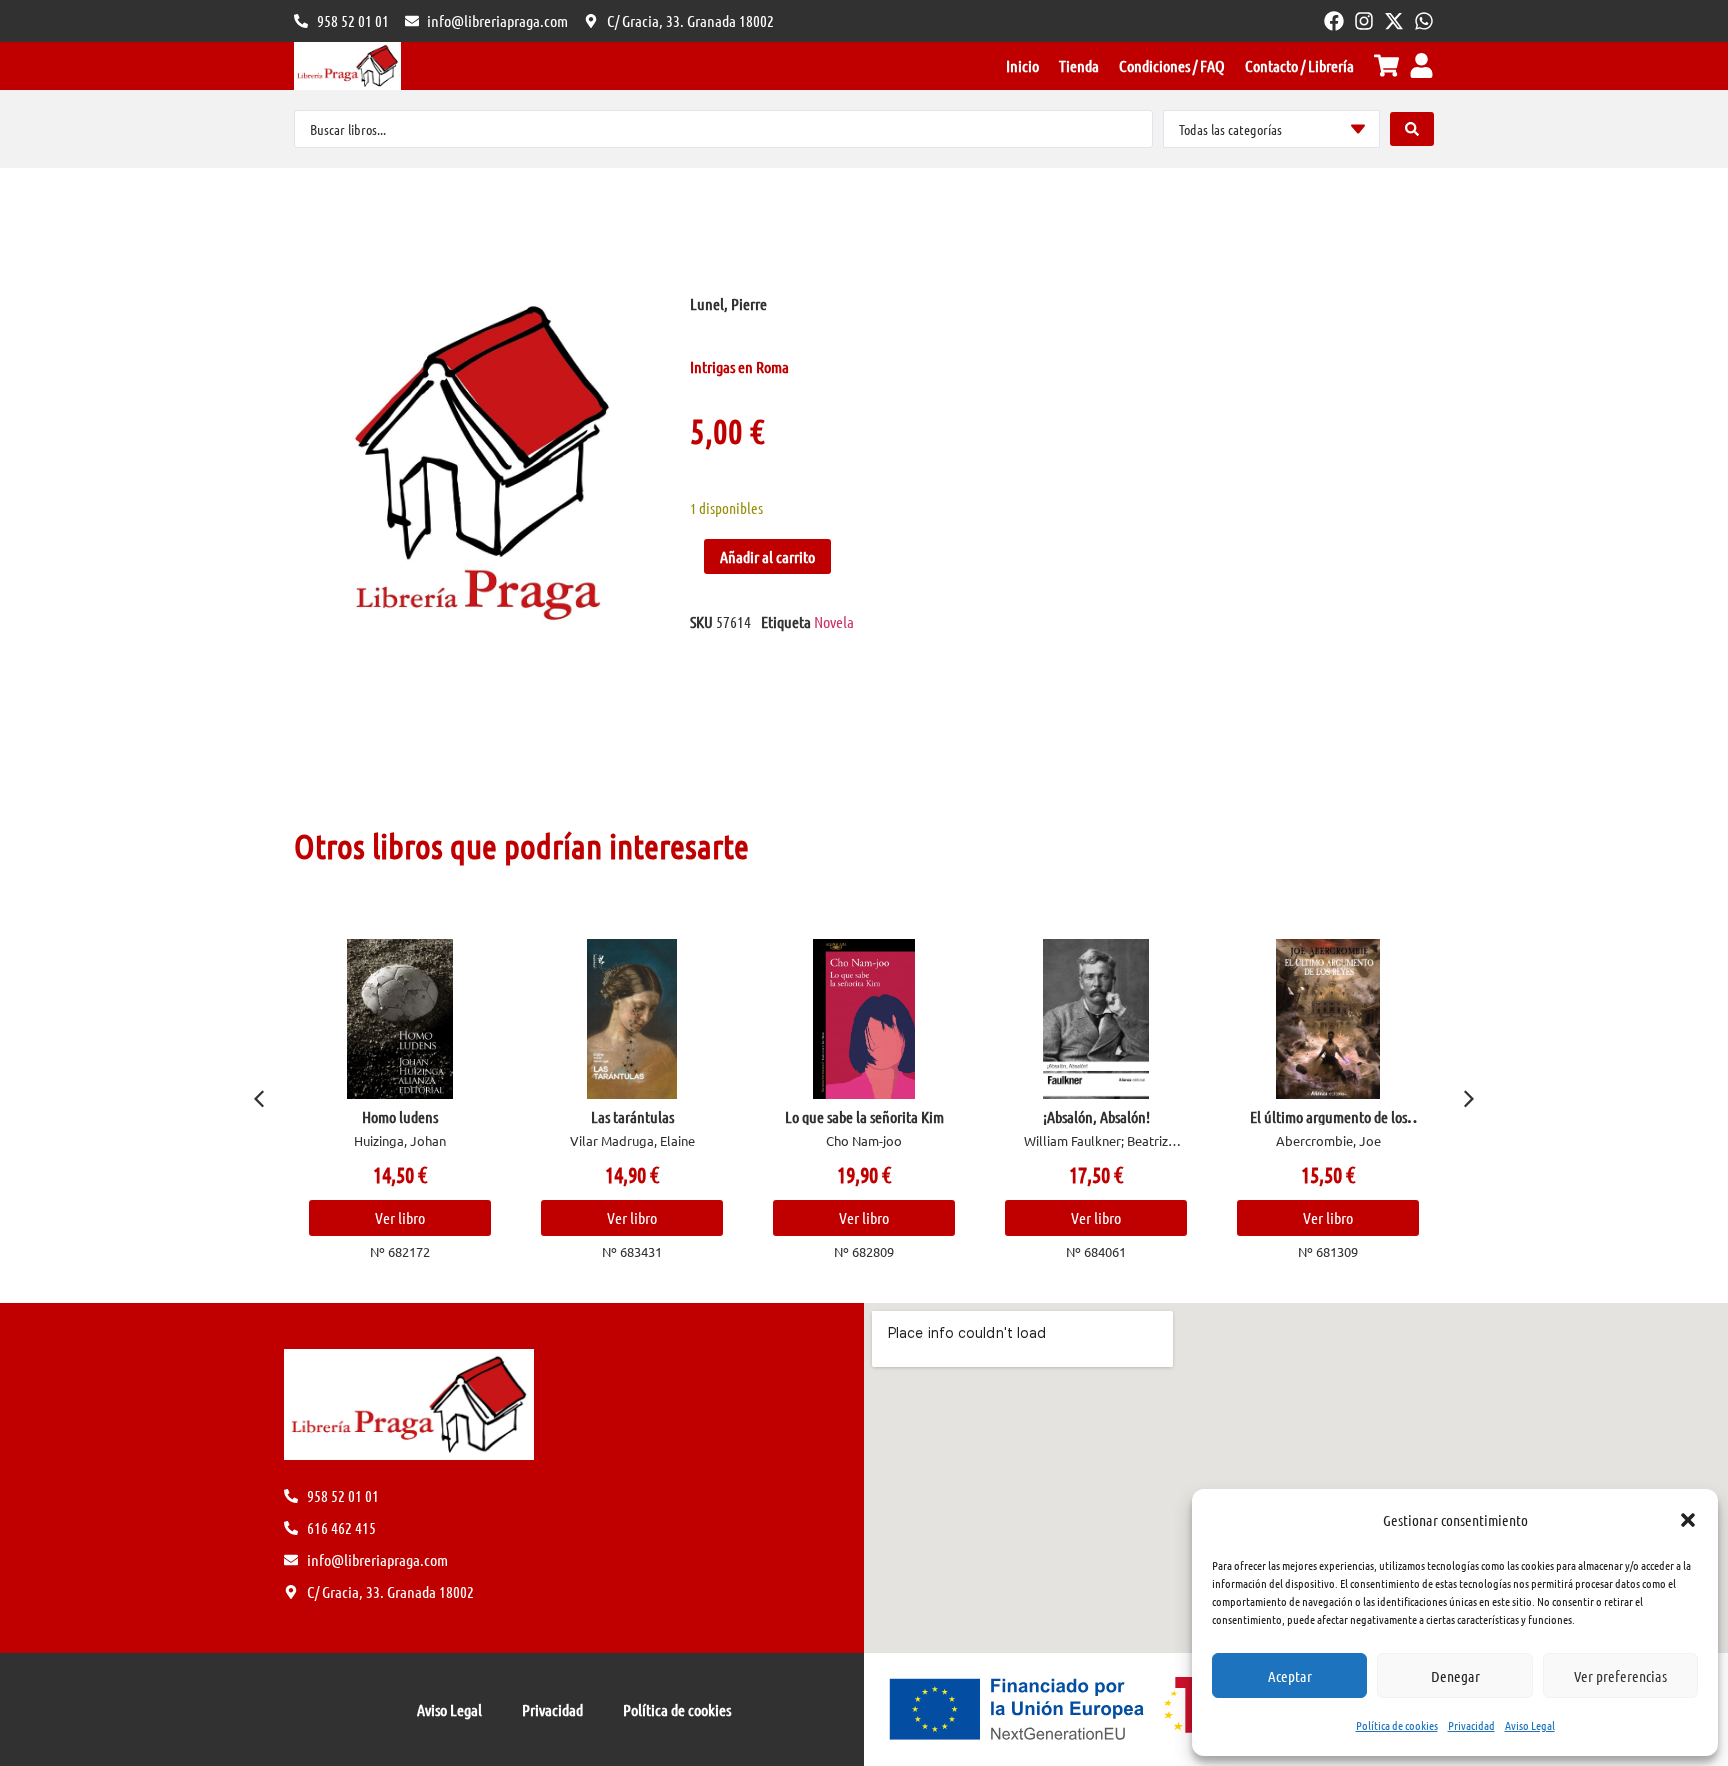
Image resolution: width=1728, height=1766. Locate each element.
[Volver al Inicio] (347, 66)
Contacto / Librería (1299, 65)
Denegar (1455, 1676)
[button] (1688, 1520)
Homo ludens (400, 1116)
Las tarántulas (632, 1116)
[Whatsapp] (1424, 21)
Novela (834, 621)
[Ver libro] (400, 1019)
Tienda (1079, 65)
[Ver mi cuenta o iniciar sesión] (1421, 65)
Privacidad (1471, 1725)
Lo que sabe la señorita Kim (864, 1116)
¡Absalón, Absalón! (1096, 1116)
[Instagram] (1364, 21)
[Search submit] (1412, 129)
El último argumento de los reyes (1328, 1124)
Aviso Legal (1530, 1725)
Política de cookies (1397, 1725)
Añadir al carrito (767, 556)
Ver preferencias (1620, 1676)
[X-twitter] (1394, 21)
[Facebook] (1334, 21)
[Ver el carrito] (1386, 65)
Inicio (1022, 65)
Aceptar (1290, 1676)
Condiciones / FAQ (1172, 65)
